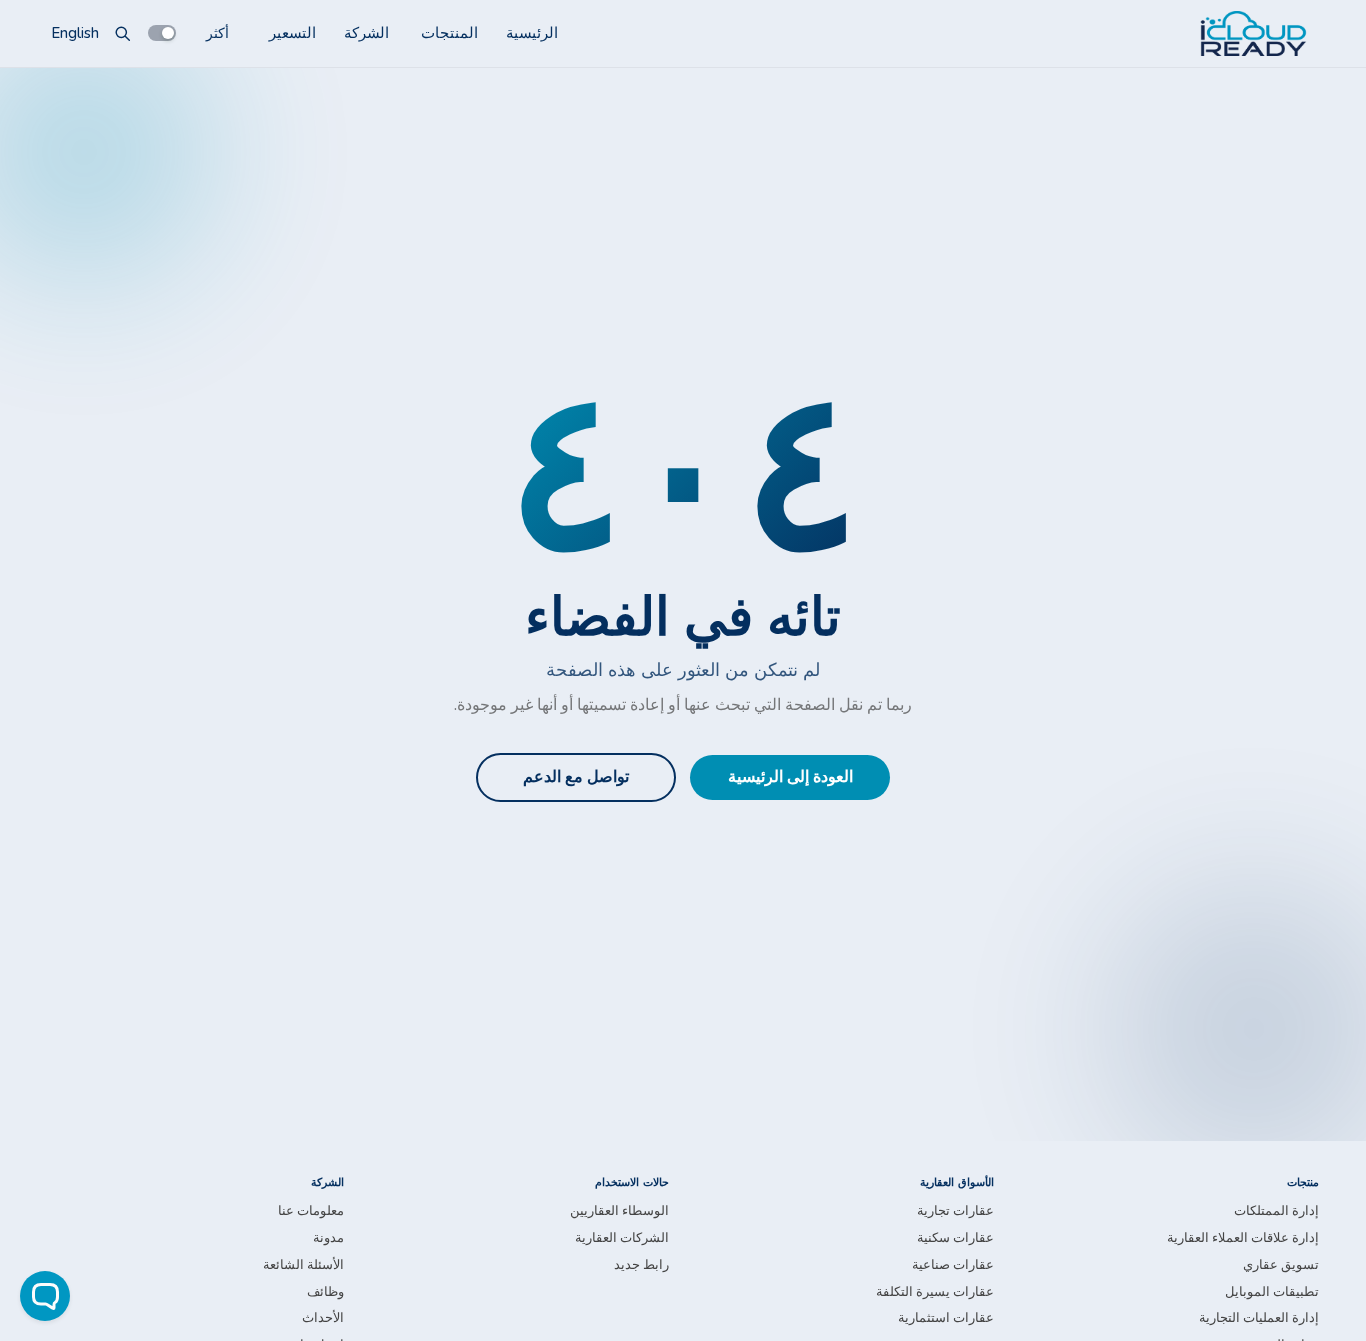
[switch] (162, 33)
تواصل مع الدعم (576, 777)
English (75, 33)
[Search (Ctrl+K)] (123, 33)
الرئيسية (532, 33)
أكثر (217, 32)
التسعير (292, 33)
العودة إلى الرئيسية (790, 777)
